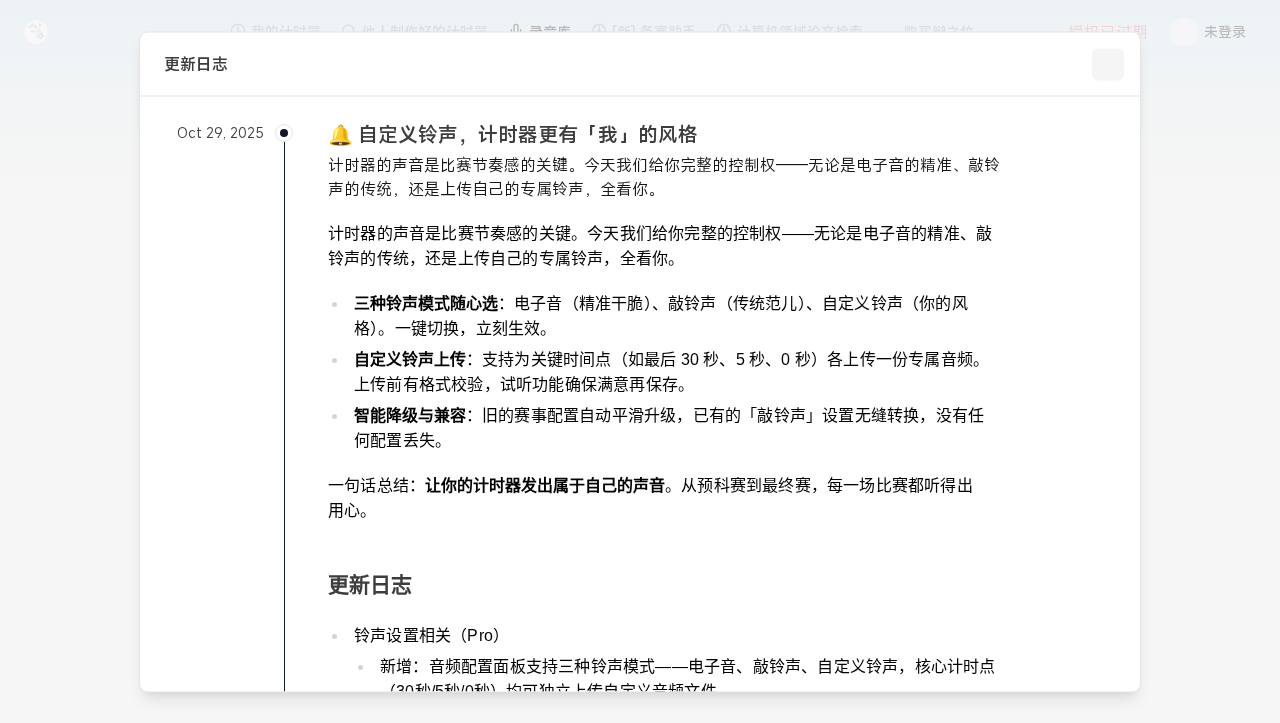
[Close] (1108, 64)
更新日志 (370, 583)
